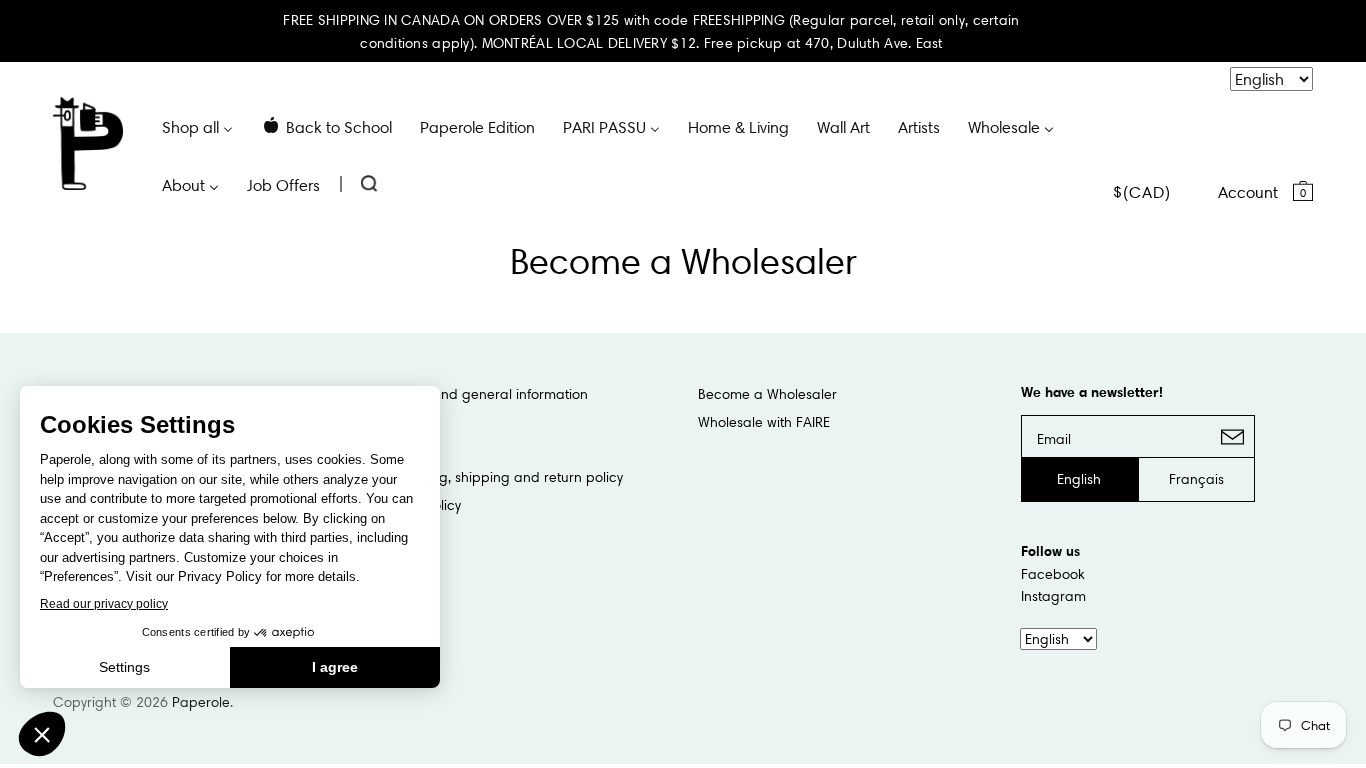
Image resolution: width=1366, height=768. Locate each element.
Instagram (1053, 596)
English (1079, 479)
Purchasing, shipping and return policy (499, 477)
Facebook (1053, 574)
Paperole (201, 702)
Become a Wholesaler (767, 394)
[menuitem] (197, 126)
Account (1248, 192)
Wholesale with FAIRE (764, 422)
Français (1196, 479)
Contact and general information (482, 394)
